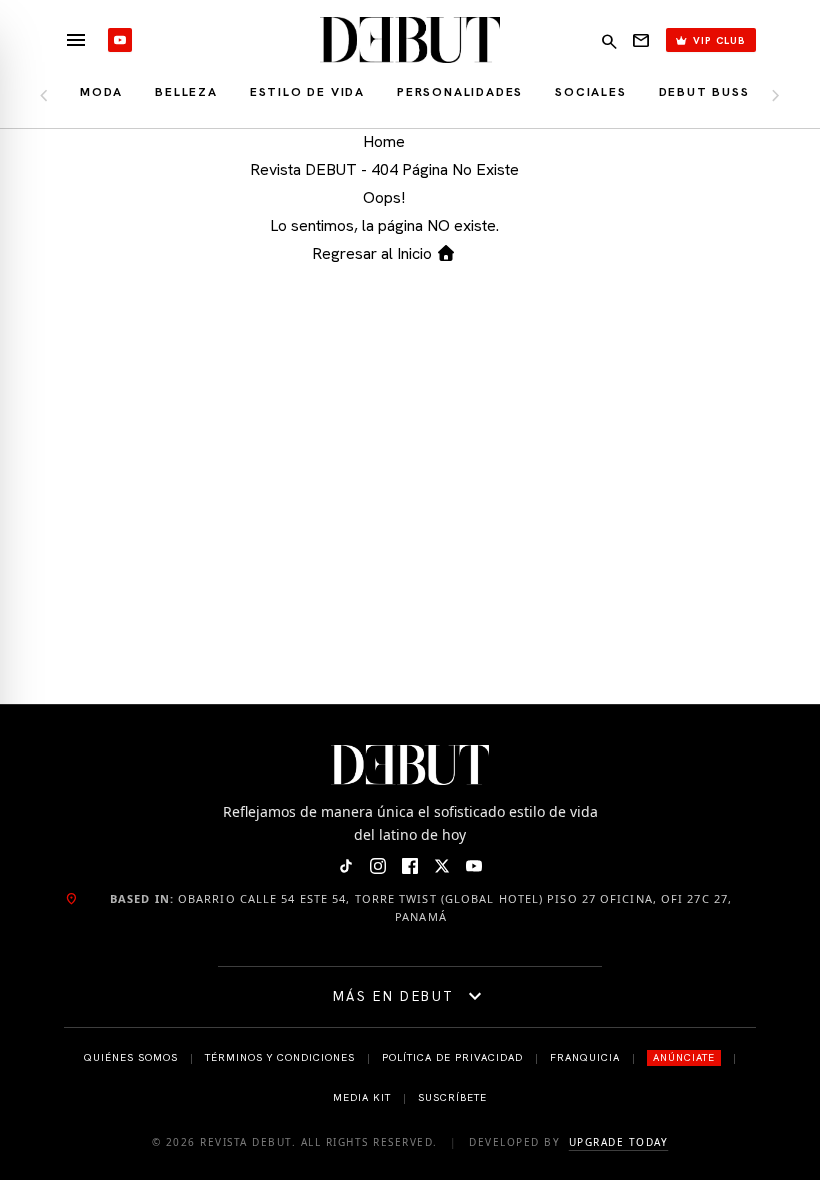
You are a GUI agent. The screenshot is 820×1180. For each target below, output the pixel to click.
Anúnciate (684, 1057)
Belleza (186, 92)
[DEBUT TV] (120, 40)
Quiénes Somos (131, 1057)
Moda (101, 92)
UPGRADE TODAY (619, 1142)
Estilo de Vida (307, 92)
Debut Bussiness (725, 92)
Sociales (590, 92)
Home (384, 141)
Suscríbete (452, 1097)
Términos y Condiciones (280, 1057)
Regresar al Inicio (374, 253)
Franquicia (585, 1057)
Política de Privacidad (452, 1057)
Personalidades (460, 92)
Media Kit (362, 1097)
